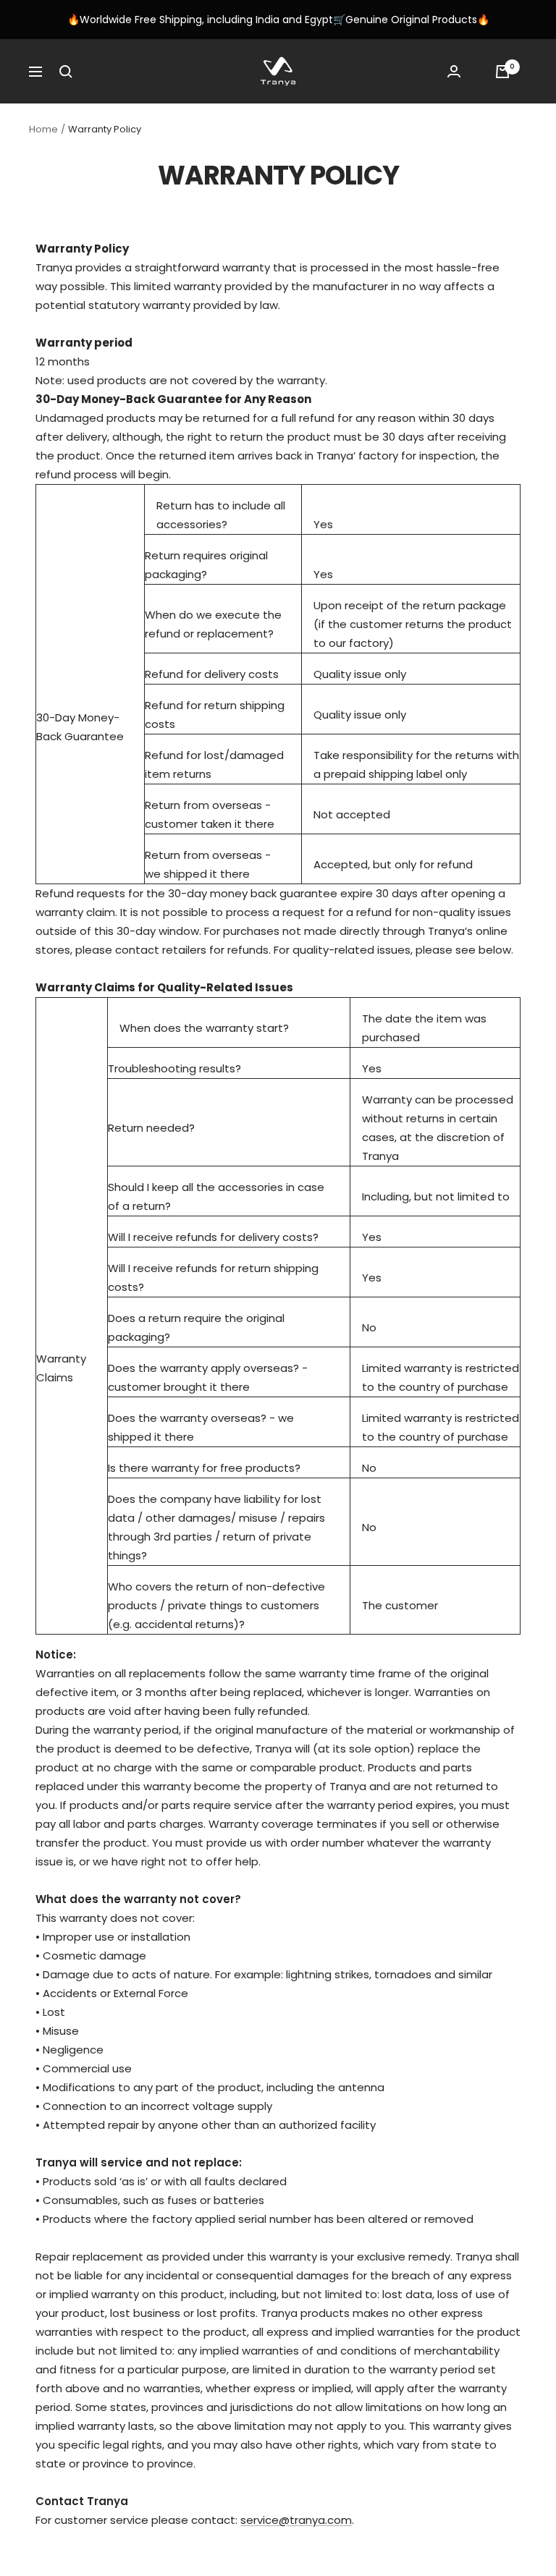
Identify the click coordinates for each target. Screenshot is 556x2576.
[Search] (66, 72)
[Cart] (502, 72)
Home (43, 129)
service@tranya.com (296, 2520)
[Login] (454, 71)
